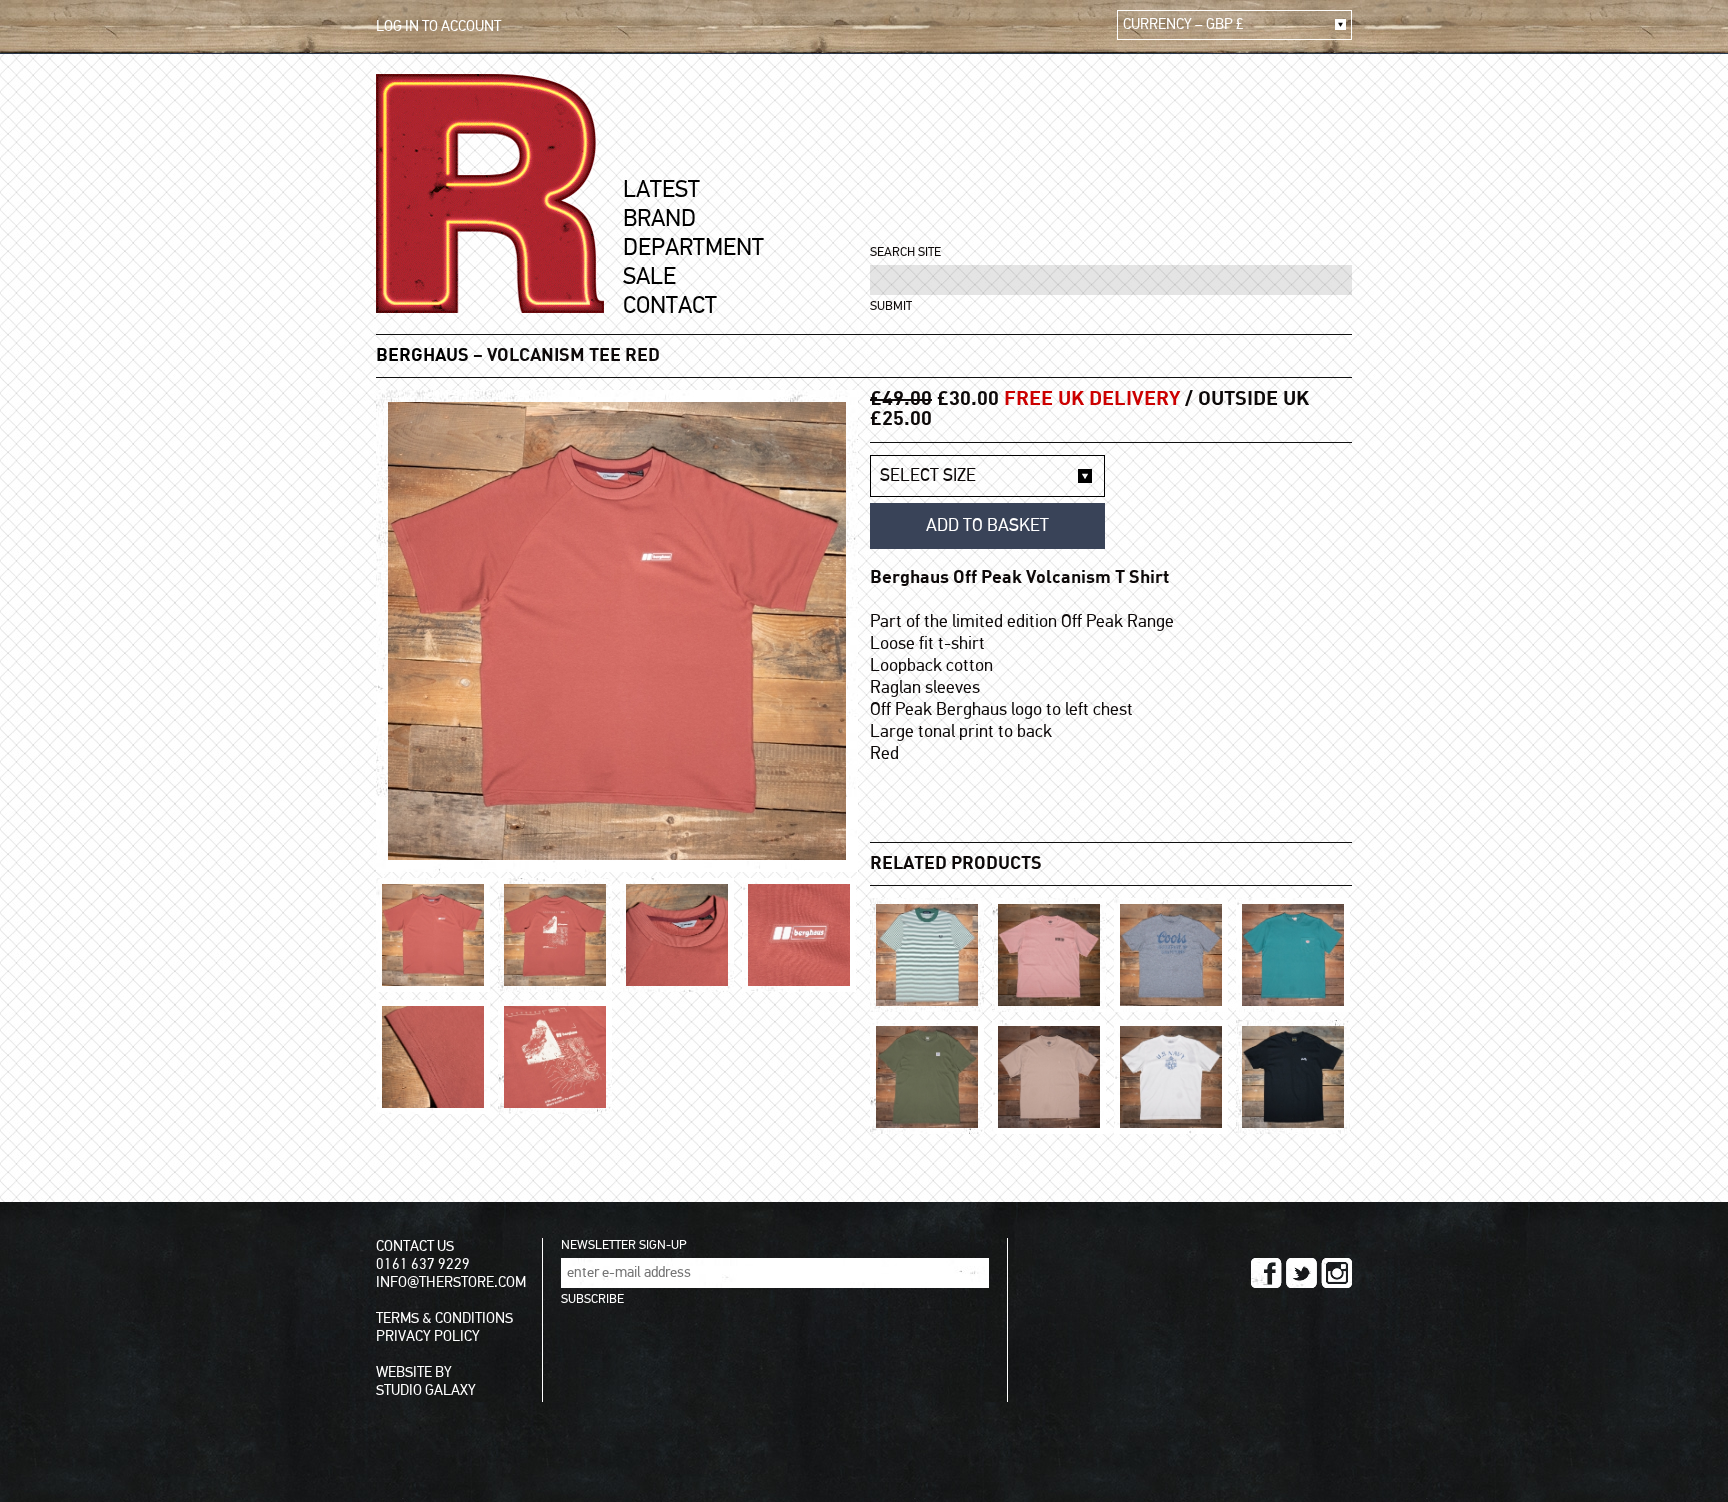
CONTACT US (415, 1246)
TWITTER (1301, 1273)
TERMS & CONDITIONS (444, 1318)
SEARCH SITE (905, 252)
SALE (649, 277)
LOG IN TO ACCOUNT (438, 26)
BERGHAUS (422, 356)
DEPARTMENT (693, 248)
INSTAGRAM (1336, 1273)
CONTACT (670, 306)
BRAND (659, 219)
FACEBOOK (1266, 1273)
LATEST (661, 190)
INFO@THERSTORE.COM (451, 1282)
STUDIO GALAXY (426, 1390)
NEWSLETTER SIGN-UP (623, 1245)
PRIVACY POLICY (428, 1336)
